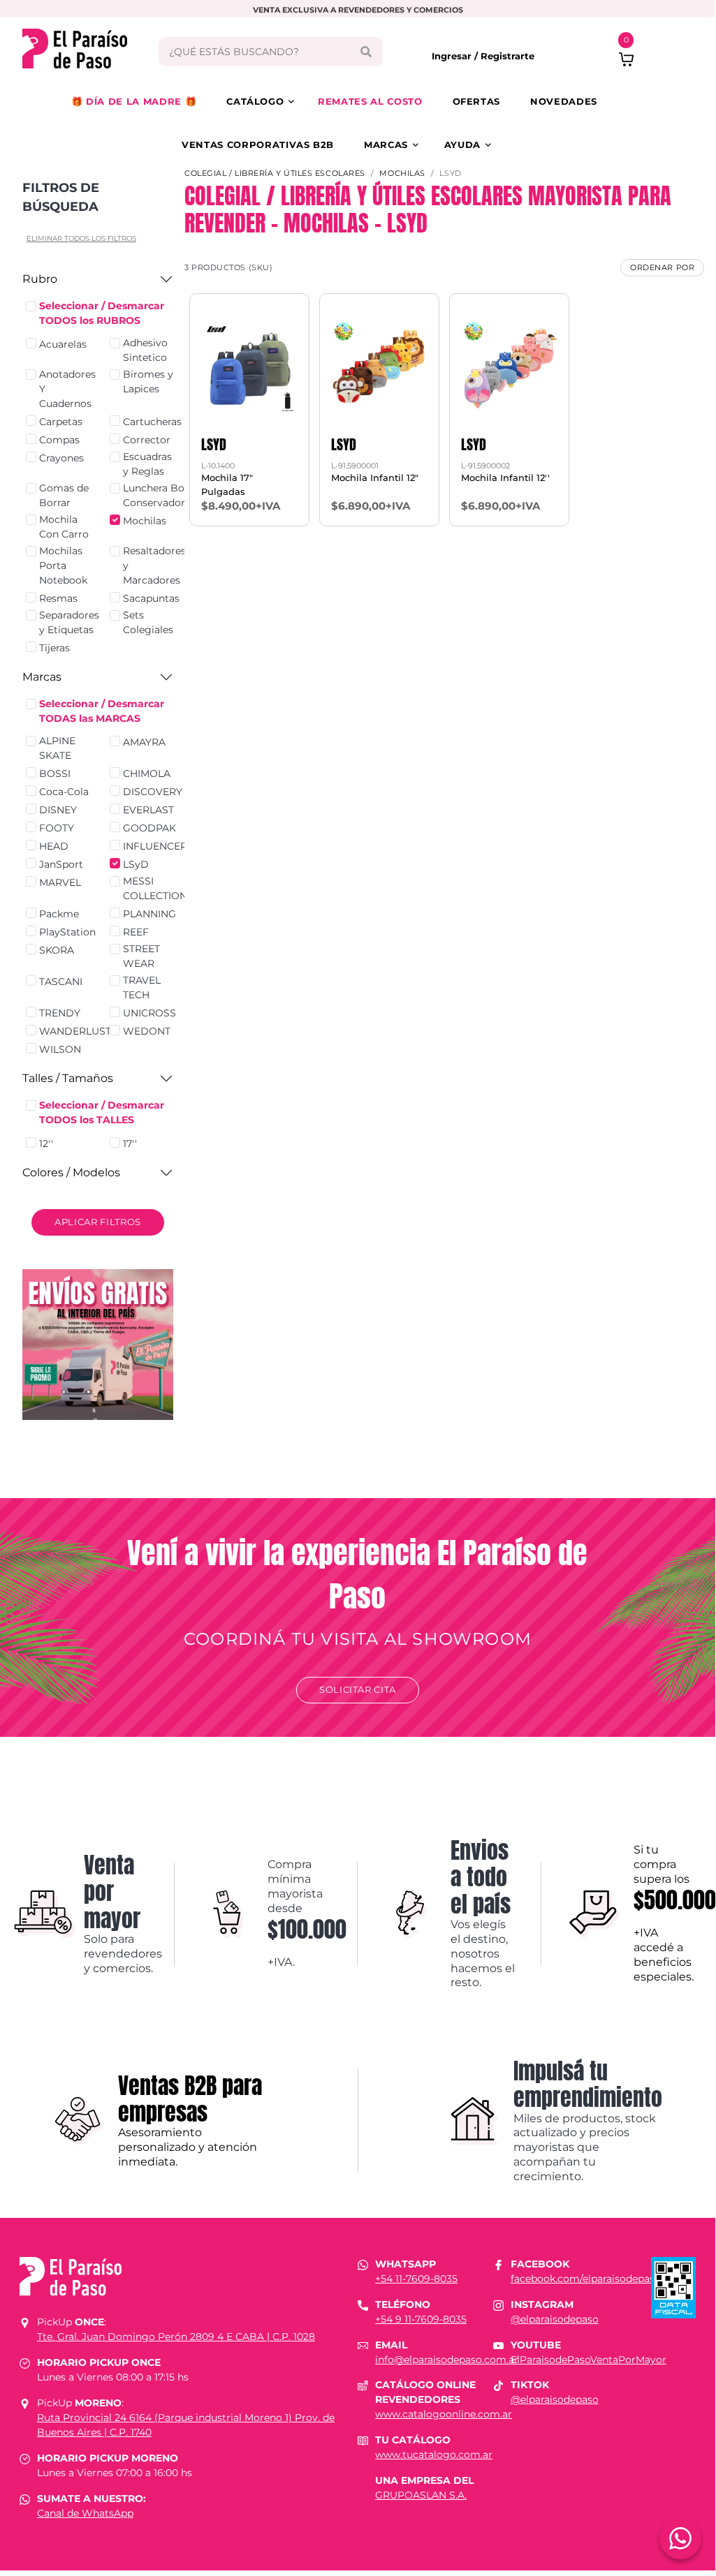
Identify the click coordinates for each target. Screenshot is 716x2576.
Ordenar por (662, 267)
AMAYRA (144, 742)
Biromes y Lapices (148, 382)
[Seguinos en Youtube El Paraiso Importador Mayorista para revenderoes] (498, 2345)
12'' (46, 1143)
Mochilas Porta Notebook (63, 565)
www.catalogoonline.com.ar (444, 2414)
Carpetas (61, 422)
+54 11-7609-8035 (416, 2279)
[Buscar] (366, 52)
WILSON (60, 1049)
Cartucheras (152, 422)
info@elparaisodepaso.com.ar (447, 2360)
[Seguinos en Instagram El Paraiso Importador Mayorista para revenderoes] (498, 2304)
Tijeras (54, 648)
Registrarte (507, 56)
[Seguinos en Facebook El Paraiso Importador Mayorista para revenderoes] (498, 2264)
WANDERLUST (75, 1031)
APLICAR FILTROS (98, 1222)
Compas (59, 440)
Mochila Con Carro (64, 527)
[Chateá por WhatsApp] (680, 2538)
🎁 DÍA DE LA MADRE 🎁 (134, 101)
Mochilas (145, 521)
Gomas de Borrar (64, 495)
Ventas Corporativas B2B (258, 145)
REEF (136, 932)
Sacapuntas (151, 598)
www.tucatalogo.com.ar (434, 2455)
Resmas (58, 598)
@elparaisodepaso (555, 2319)
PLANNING (149, 914)
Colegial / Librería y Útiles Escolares (275, 173)
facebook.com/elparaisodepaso (586, 2279)
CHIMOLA (147, 773)
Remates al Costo (370, 101)
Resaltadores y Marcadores (154, 565)
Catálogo (255, 101)
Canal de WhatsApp (85, 2513)
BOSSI (55, 773)
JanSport (61, 864)
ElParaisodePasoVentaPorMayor (589, 2360)
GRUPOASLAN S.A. (421, 2495)
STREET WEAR (141, 956)
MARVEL (60, 882)
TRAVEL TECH (142, 987)
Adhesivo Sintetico (145, 350)
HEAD (54, 846)
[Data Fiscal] (673, 2286)
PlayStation (67, 932)
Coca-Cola (64, 792)
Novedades (564, 101)
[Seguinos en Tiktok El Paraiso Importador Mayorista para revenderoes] (498, 2385)
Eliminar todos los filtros (81, 238)
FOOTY (57, 828)
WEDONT (147, 1031)
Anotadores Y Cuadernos (67, 389)
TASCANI (61, 982)
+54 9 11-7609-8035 (421, 2319)
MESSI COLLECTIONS (158, 888)
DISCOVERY (153, 792)
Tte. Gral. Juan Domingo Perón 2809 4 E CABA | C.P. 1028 (176, 2337)
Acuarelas (63, 344)
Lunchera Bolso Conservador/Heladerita (181, 495)
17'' (130, 1143)
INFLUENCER (155, 846)
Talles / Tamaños (68, 1078)
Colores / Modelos (71, 1172)
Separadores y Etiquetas (69, 622)
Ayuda (462, 145)
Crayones (61, 458)
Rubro (40, 279)
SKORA (57, 950)
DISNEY (58, 810)
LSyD (136, 864)
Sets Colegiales (148, 622)
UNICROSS (149, 1013)
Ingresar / (456, 56)
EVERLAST (148, 810)
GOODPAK (149, 828)
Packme (59, 914)
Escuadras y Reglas (147, 464)
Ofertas (477, 101)
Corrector (147, 440)
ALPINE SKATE (57, 748)
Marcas (386, 145)
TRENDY (60, 1013)
